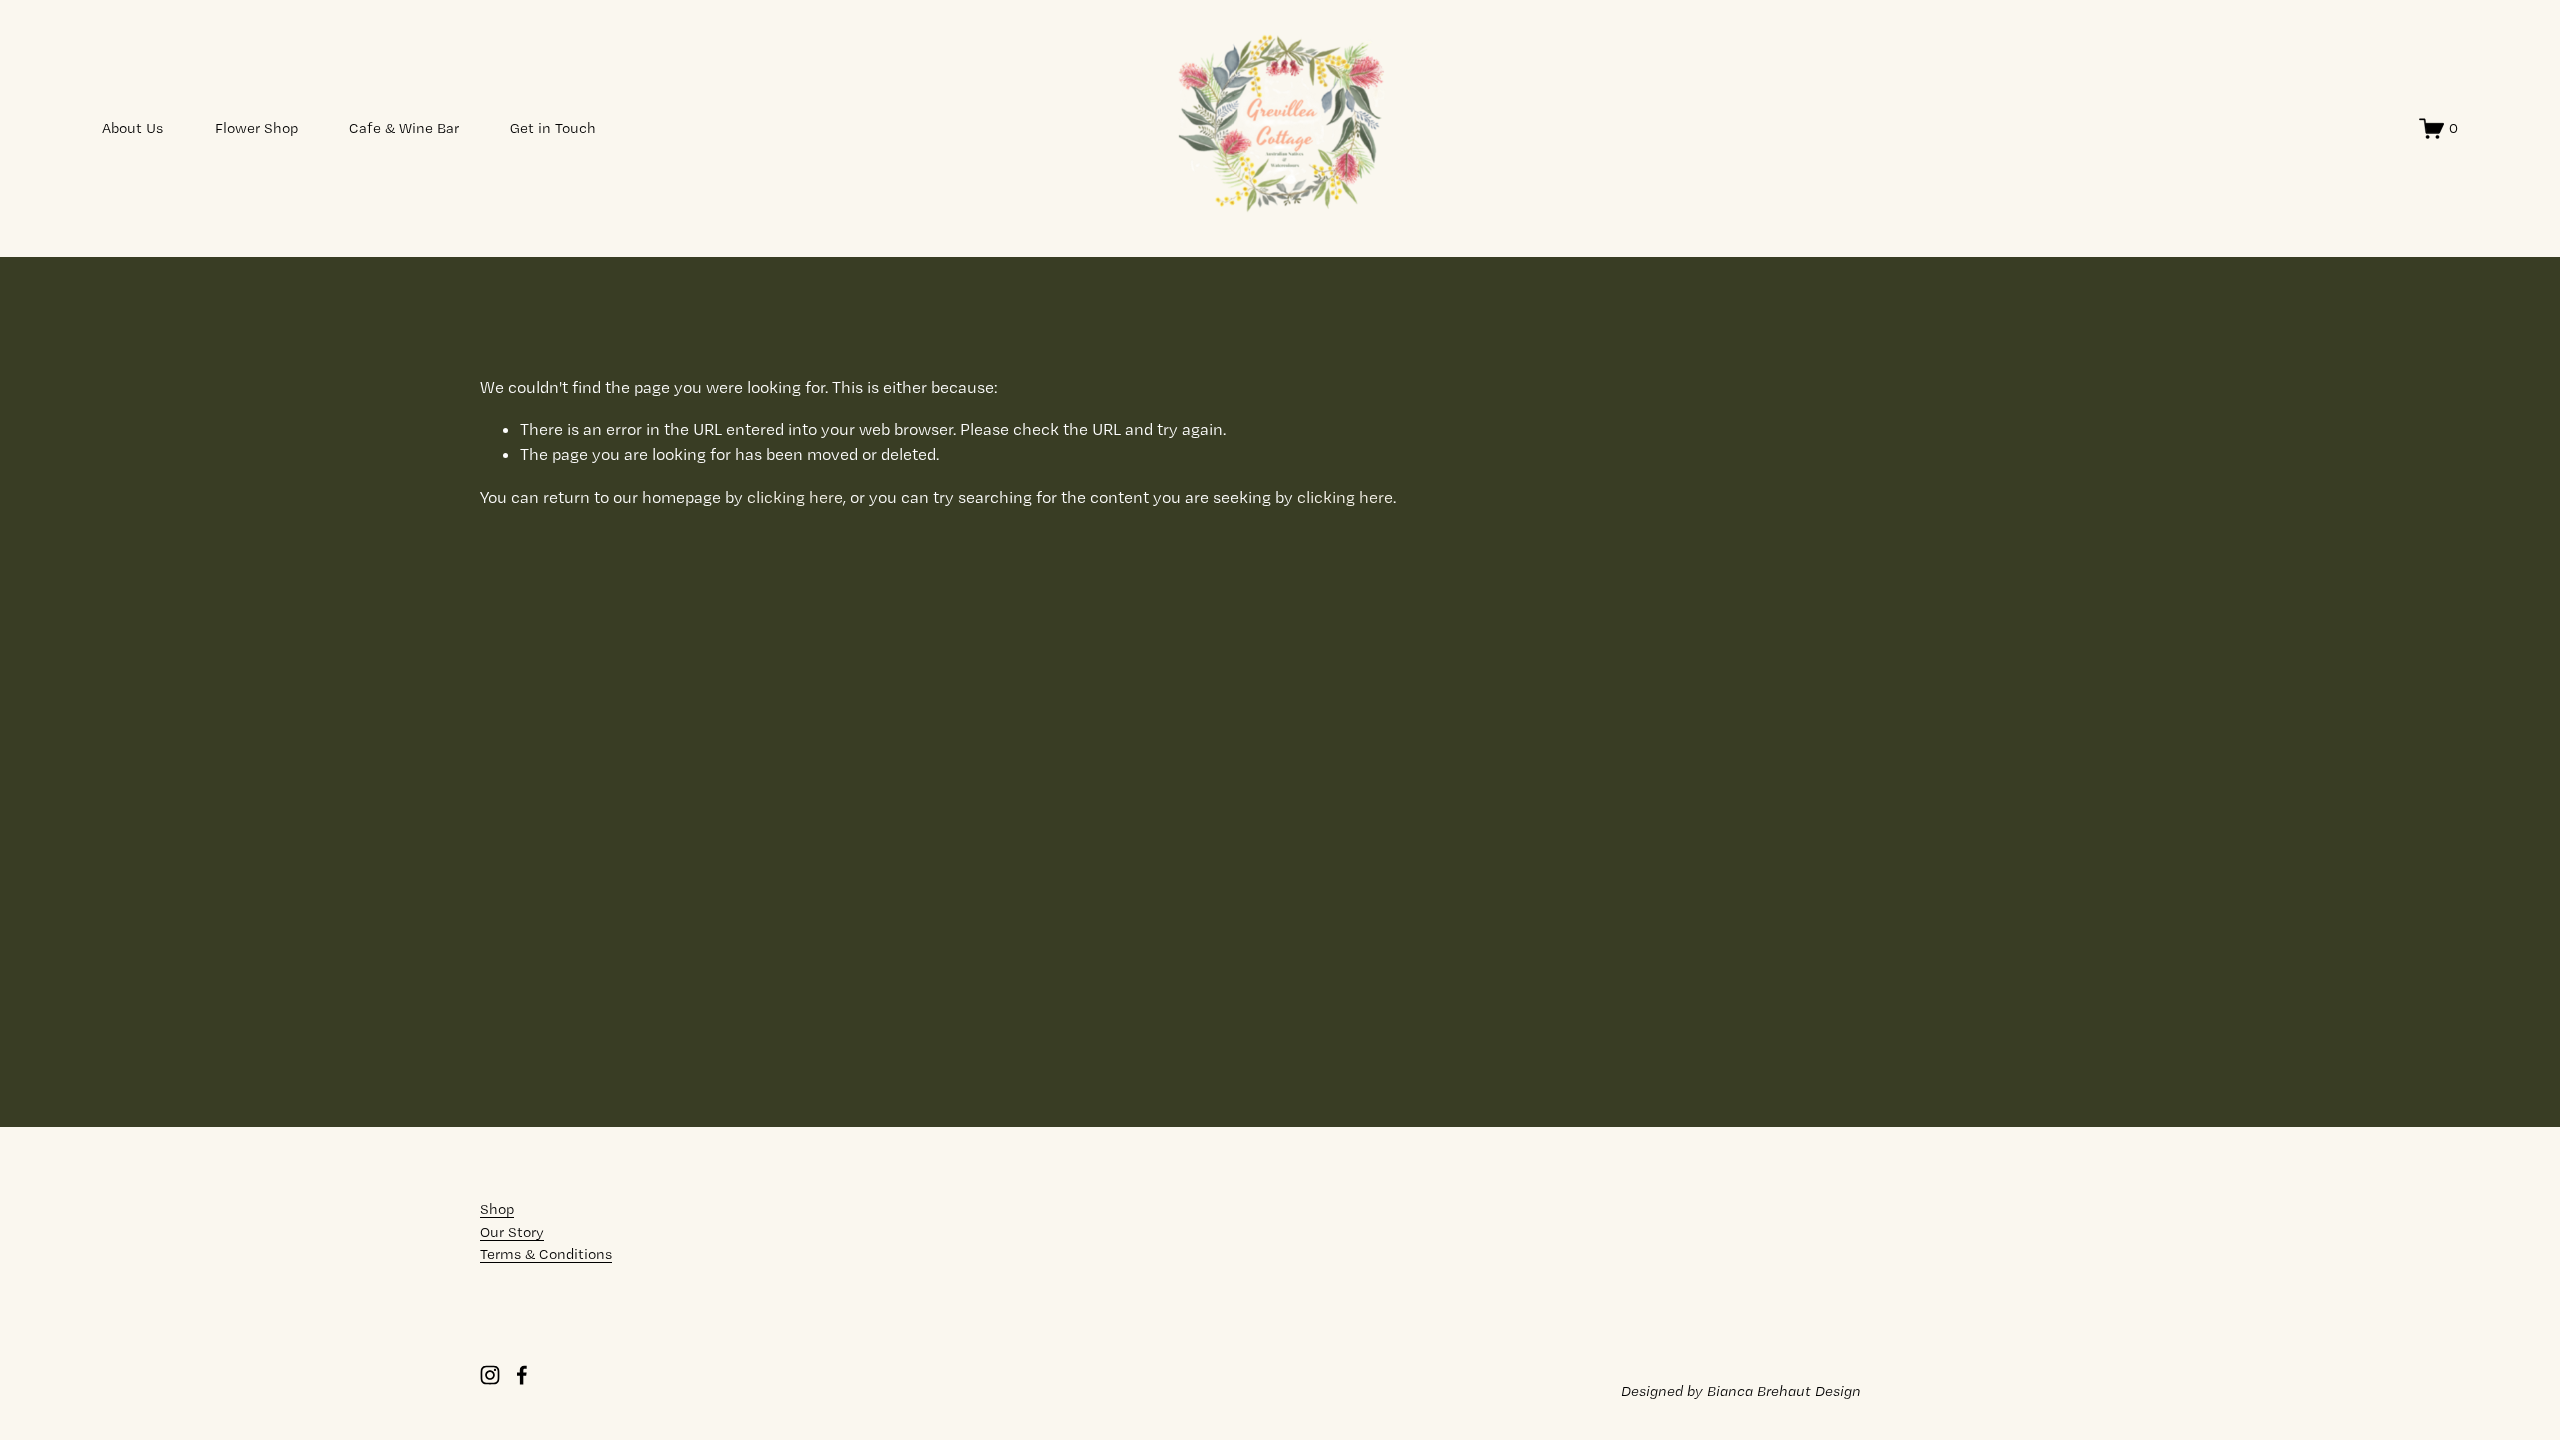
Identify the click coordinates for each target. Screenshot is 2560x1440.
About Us (132, 128)
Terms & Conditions (546, 1254)
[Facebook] (522, 1375)
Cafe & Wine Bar (404, 128)
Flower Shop (256, 128)
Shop (497, 1209)
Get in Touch (553, 128)
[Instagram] (490, 1375)
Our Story (512, 1232)
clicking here (795, 497)
